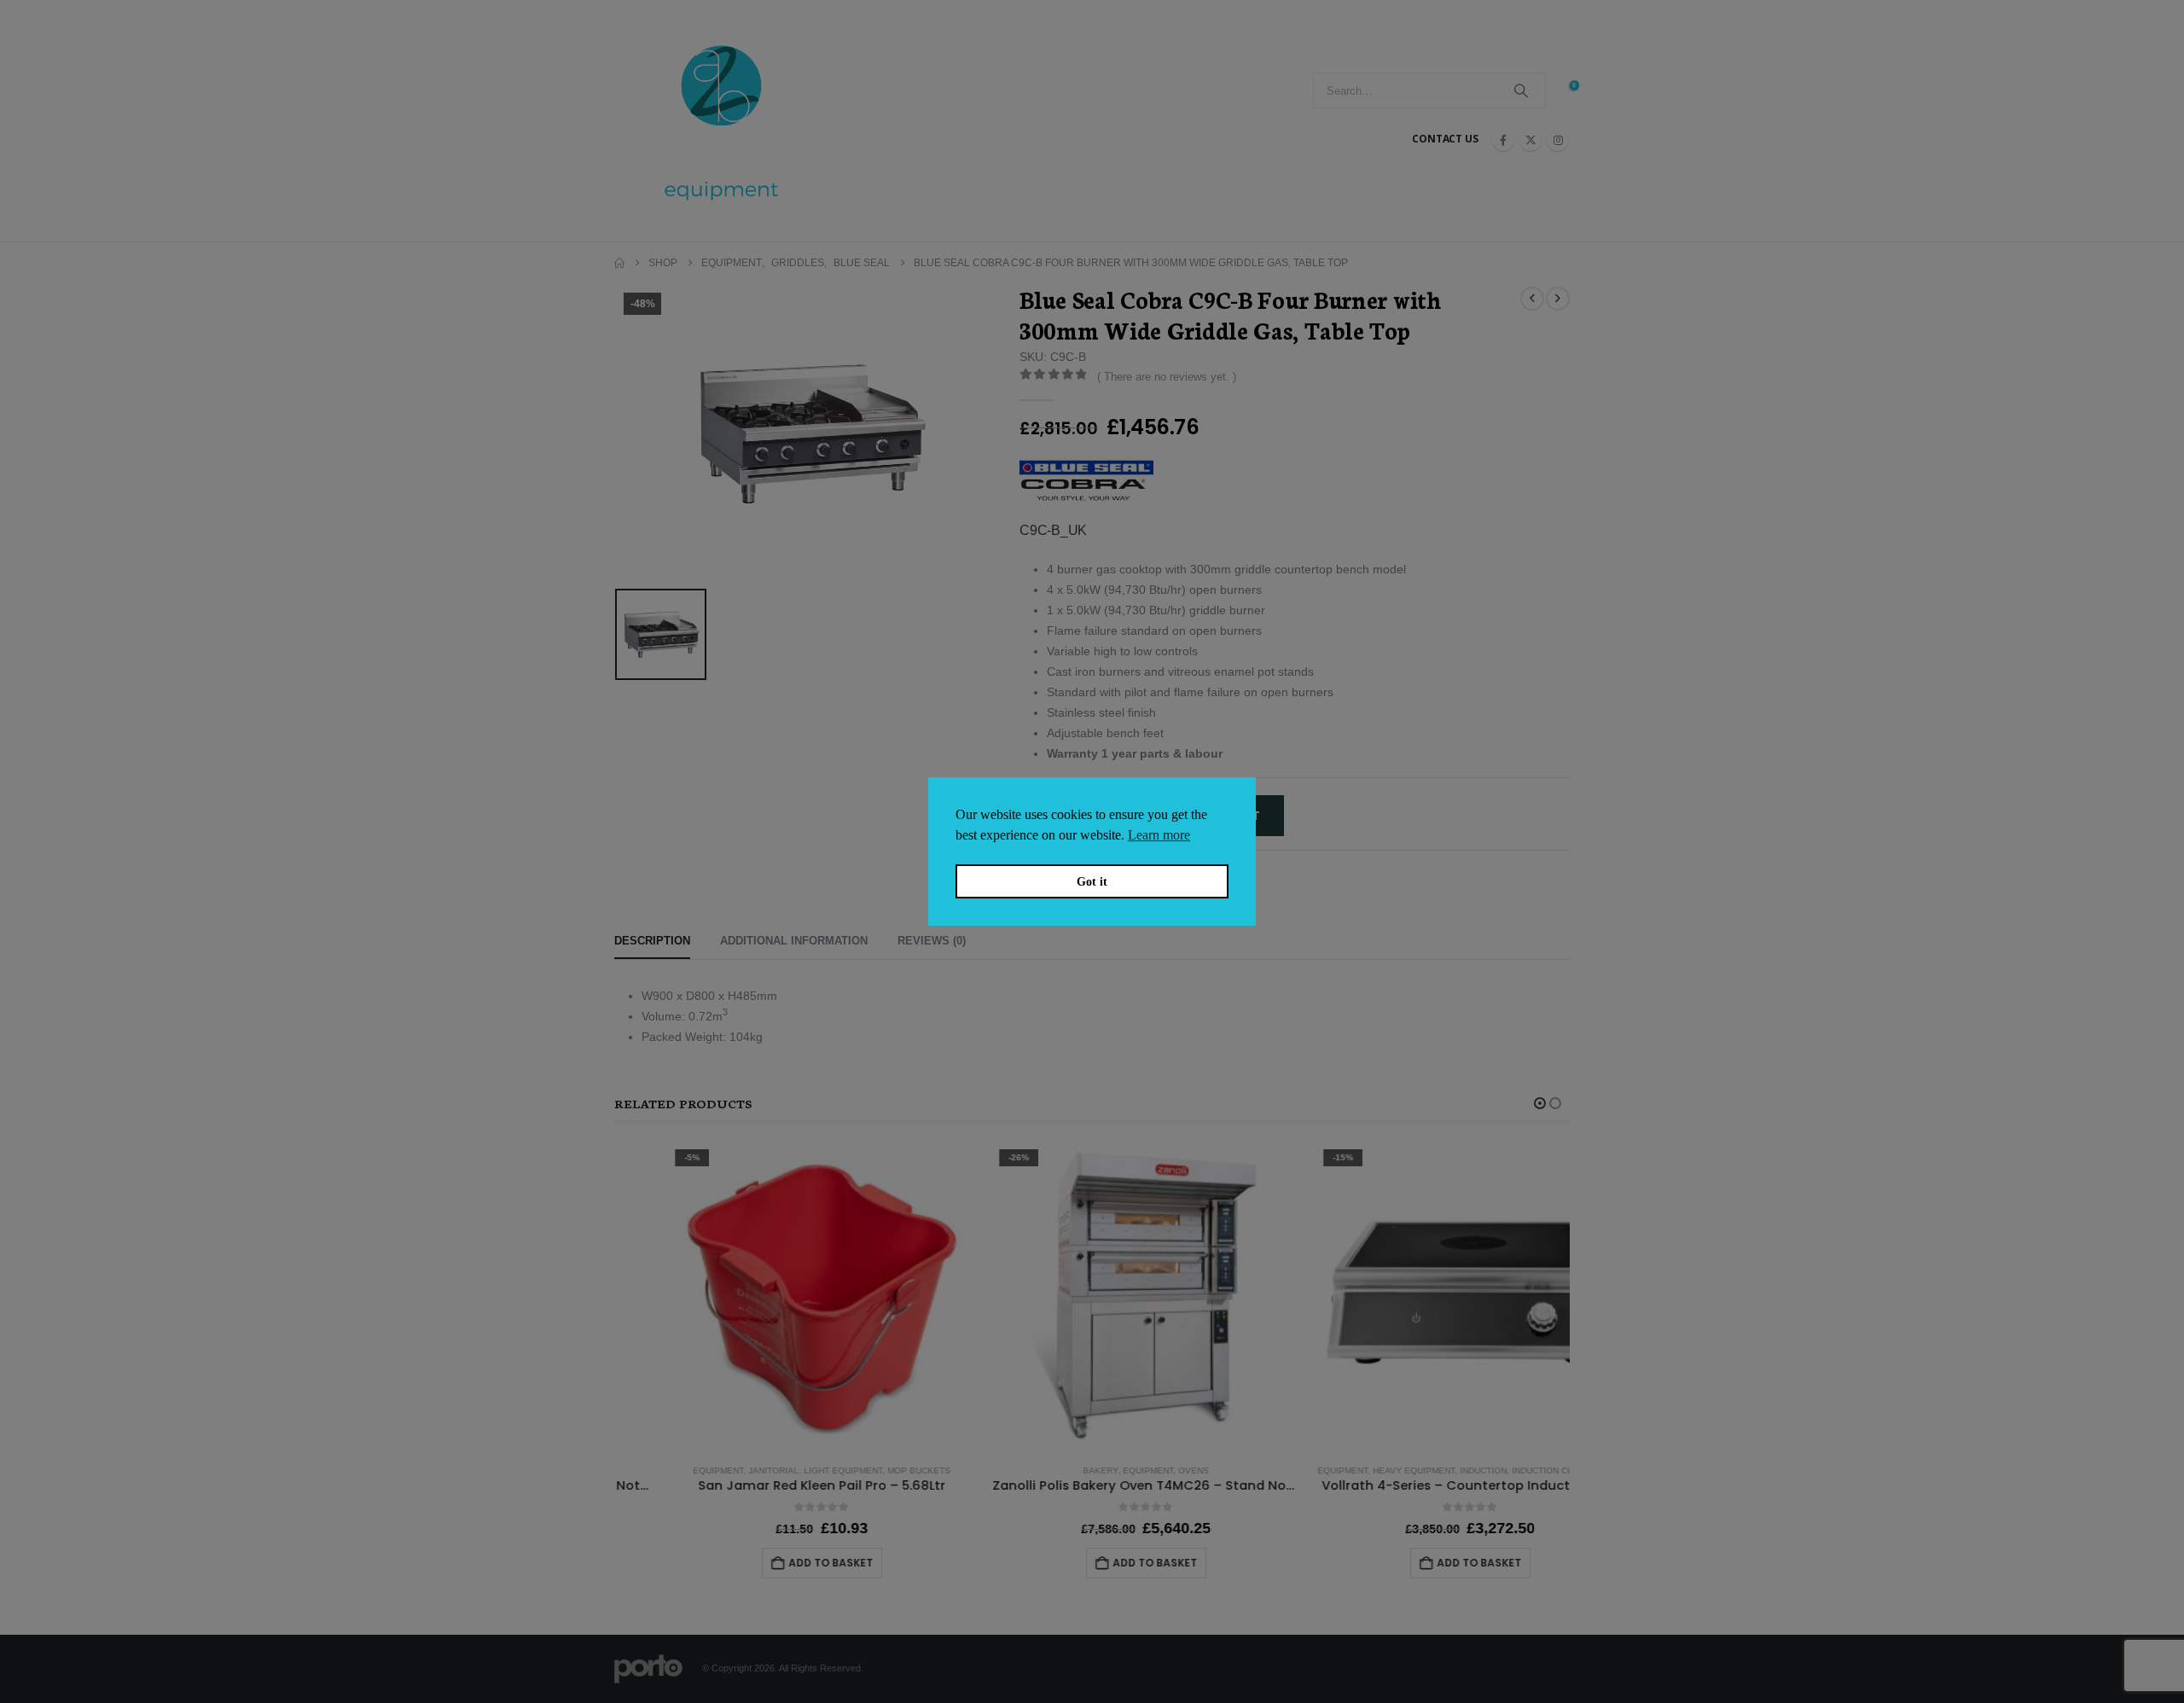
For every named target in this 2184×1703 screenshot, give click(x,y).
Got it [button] (1092, 881)
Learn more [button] (1159, 835)
